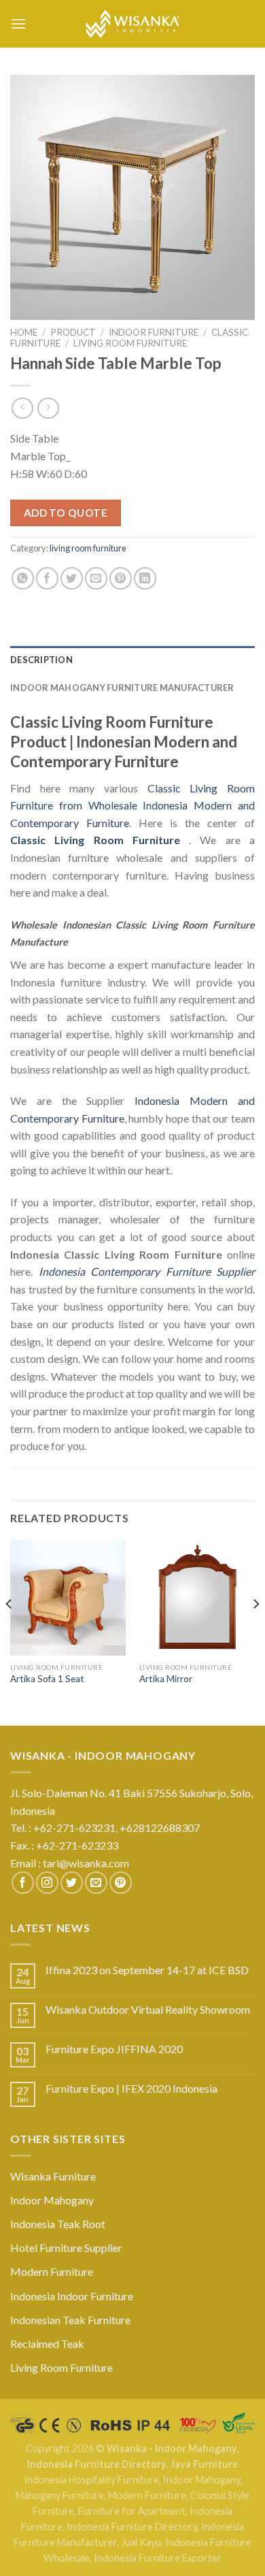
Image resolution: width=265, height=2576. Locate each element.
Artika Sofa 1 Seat (47, 1679)
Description (41, 660)
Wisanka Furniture (53, 2176)
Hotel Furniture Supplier (66, 2248)
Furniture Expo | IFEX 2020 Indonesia (131, 2088)
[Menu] (18, 23)
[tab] (132, 660)
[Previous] (10, 1631)
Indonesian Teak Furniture (70, 2320)
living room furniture (130, 343)
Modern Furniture (52, 2271)
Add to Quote (66, 513)
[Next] (255, 1631)
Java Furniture (204, 2464)
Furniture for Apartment (132, 2511)
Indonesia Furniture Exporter (158, 2558)
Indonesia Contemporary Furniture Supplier (147, 1271)
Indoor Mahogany (52, 2200)
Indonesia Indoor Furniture (72, 2296)
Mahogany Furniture (60, 2495)
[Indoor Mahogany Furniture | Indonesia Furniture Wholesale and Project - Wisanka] (132, 24)
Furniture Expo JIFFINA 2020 (114, 2049)
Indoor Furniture (154, 332)
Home (24, 332)
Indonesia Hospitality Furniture (91, 2480)
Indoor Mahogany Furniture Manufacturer (122, 688)
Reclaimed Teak (47, 2344)
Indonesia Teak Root (58, 2224)
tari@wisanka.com (87, 1863)
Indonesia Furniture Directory (97, 2464)
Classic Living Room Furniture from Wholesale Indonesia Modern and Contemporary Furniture (132, 805)
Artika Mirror (166, 1679)
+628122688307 (161, 1828)
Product (73, 332)
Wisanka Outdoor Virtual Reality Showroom (148, 2009)
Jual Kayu (141, 2542)
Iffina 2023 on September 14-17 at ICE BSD (147, 1970)
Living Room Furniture (61, 2367)
